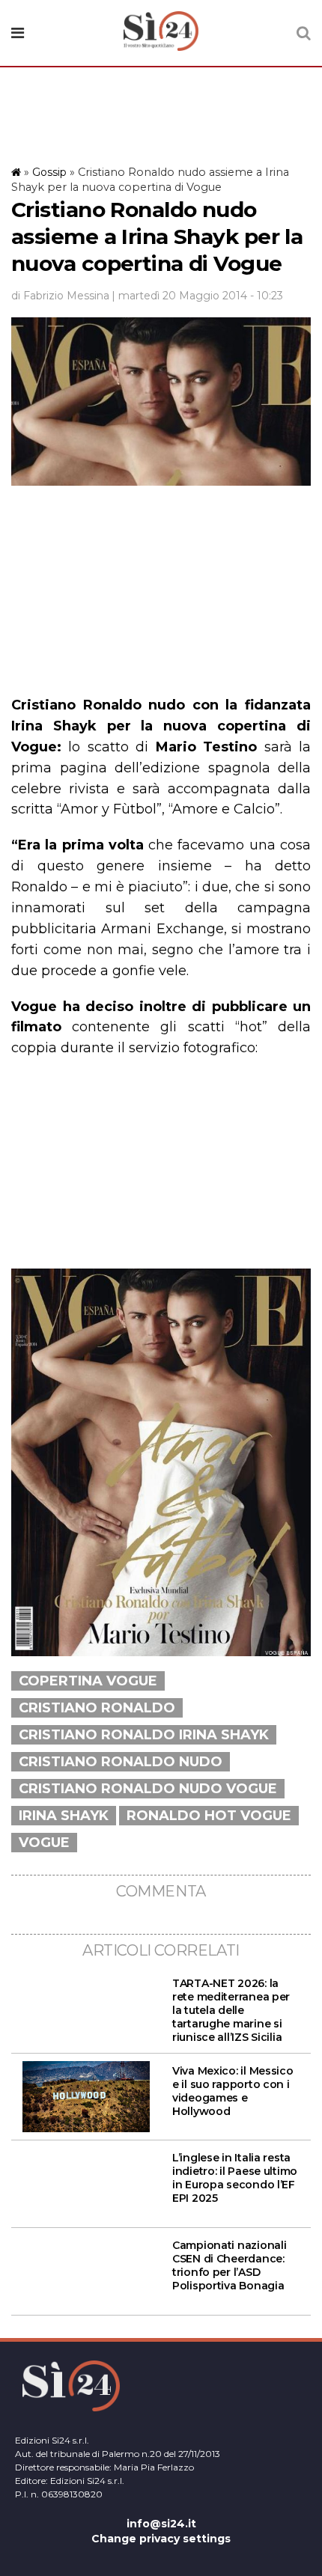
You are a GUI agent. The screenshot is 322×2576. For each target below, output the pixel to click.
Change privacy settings (161, 2539)
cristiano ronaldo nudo (121, 1762)
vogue (44, 1843)
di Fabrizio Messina (60, 296)
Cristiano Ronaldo (97, 1708)
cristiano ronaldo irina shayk (144, 1735)
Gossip (49, 172)
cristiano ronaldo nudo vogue (148, 1789)
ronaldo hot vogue (209, 1816)
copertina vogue (88, 1681)
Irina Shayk (64, 1816)
